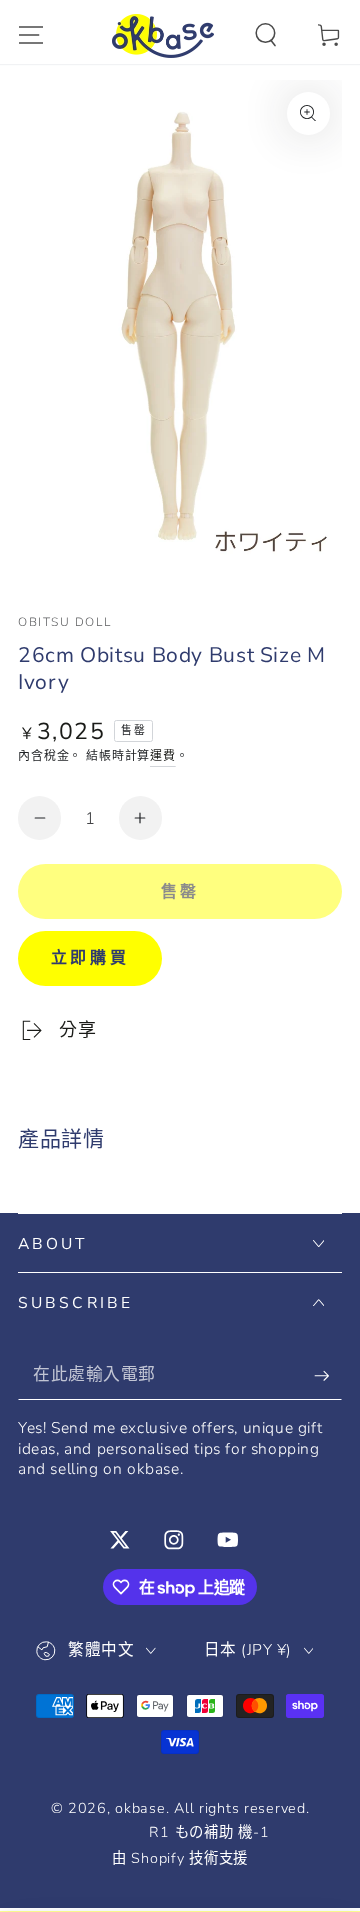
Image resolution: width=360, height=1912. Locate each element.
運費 (163, 756)
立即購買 (90, 958)
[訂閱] (328, 1375)
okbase (140, 1808)
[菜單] (31, 35)
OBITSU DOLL (64, 622)
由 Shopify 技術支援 (180, 1858)
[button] (266, 35)
